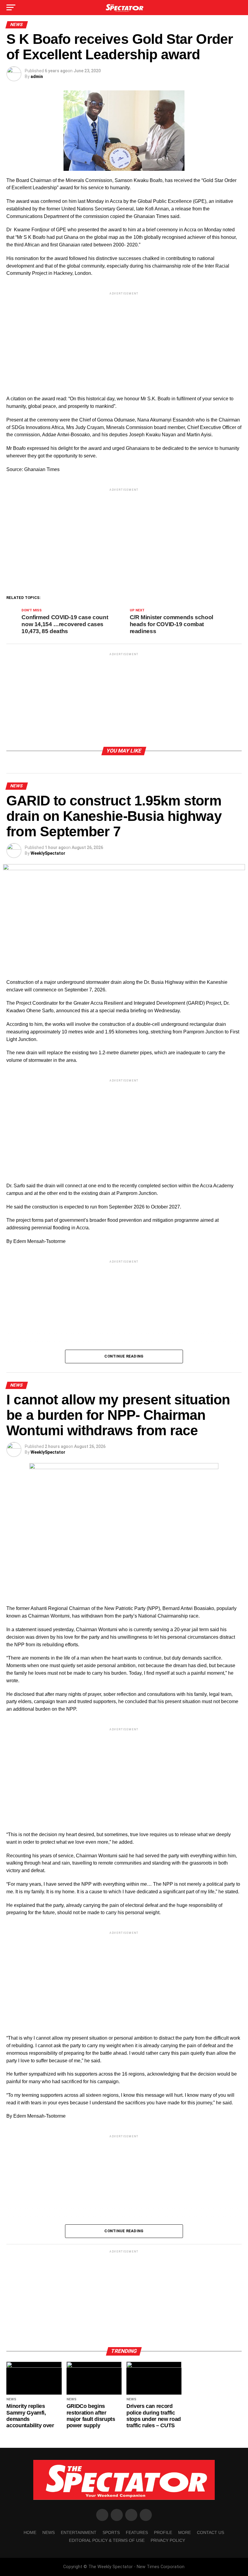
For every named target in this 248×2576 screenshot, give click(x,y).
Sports (111, 2532)
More (184, 2532)
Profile (163, 2532)
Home (30, 2532)
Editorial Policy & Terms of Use (107, 2540)
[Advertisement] (124, 339)
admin (37, 76)
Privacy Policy (168, 2540)
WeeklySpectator (48, 853)
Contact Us (210, 2532)
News (49, 2532)
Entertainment (79, 2532)
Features (137, 2532)
